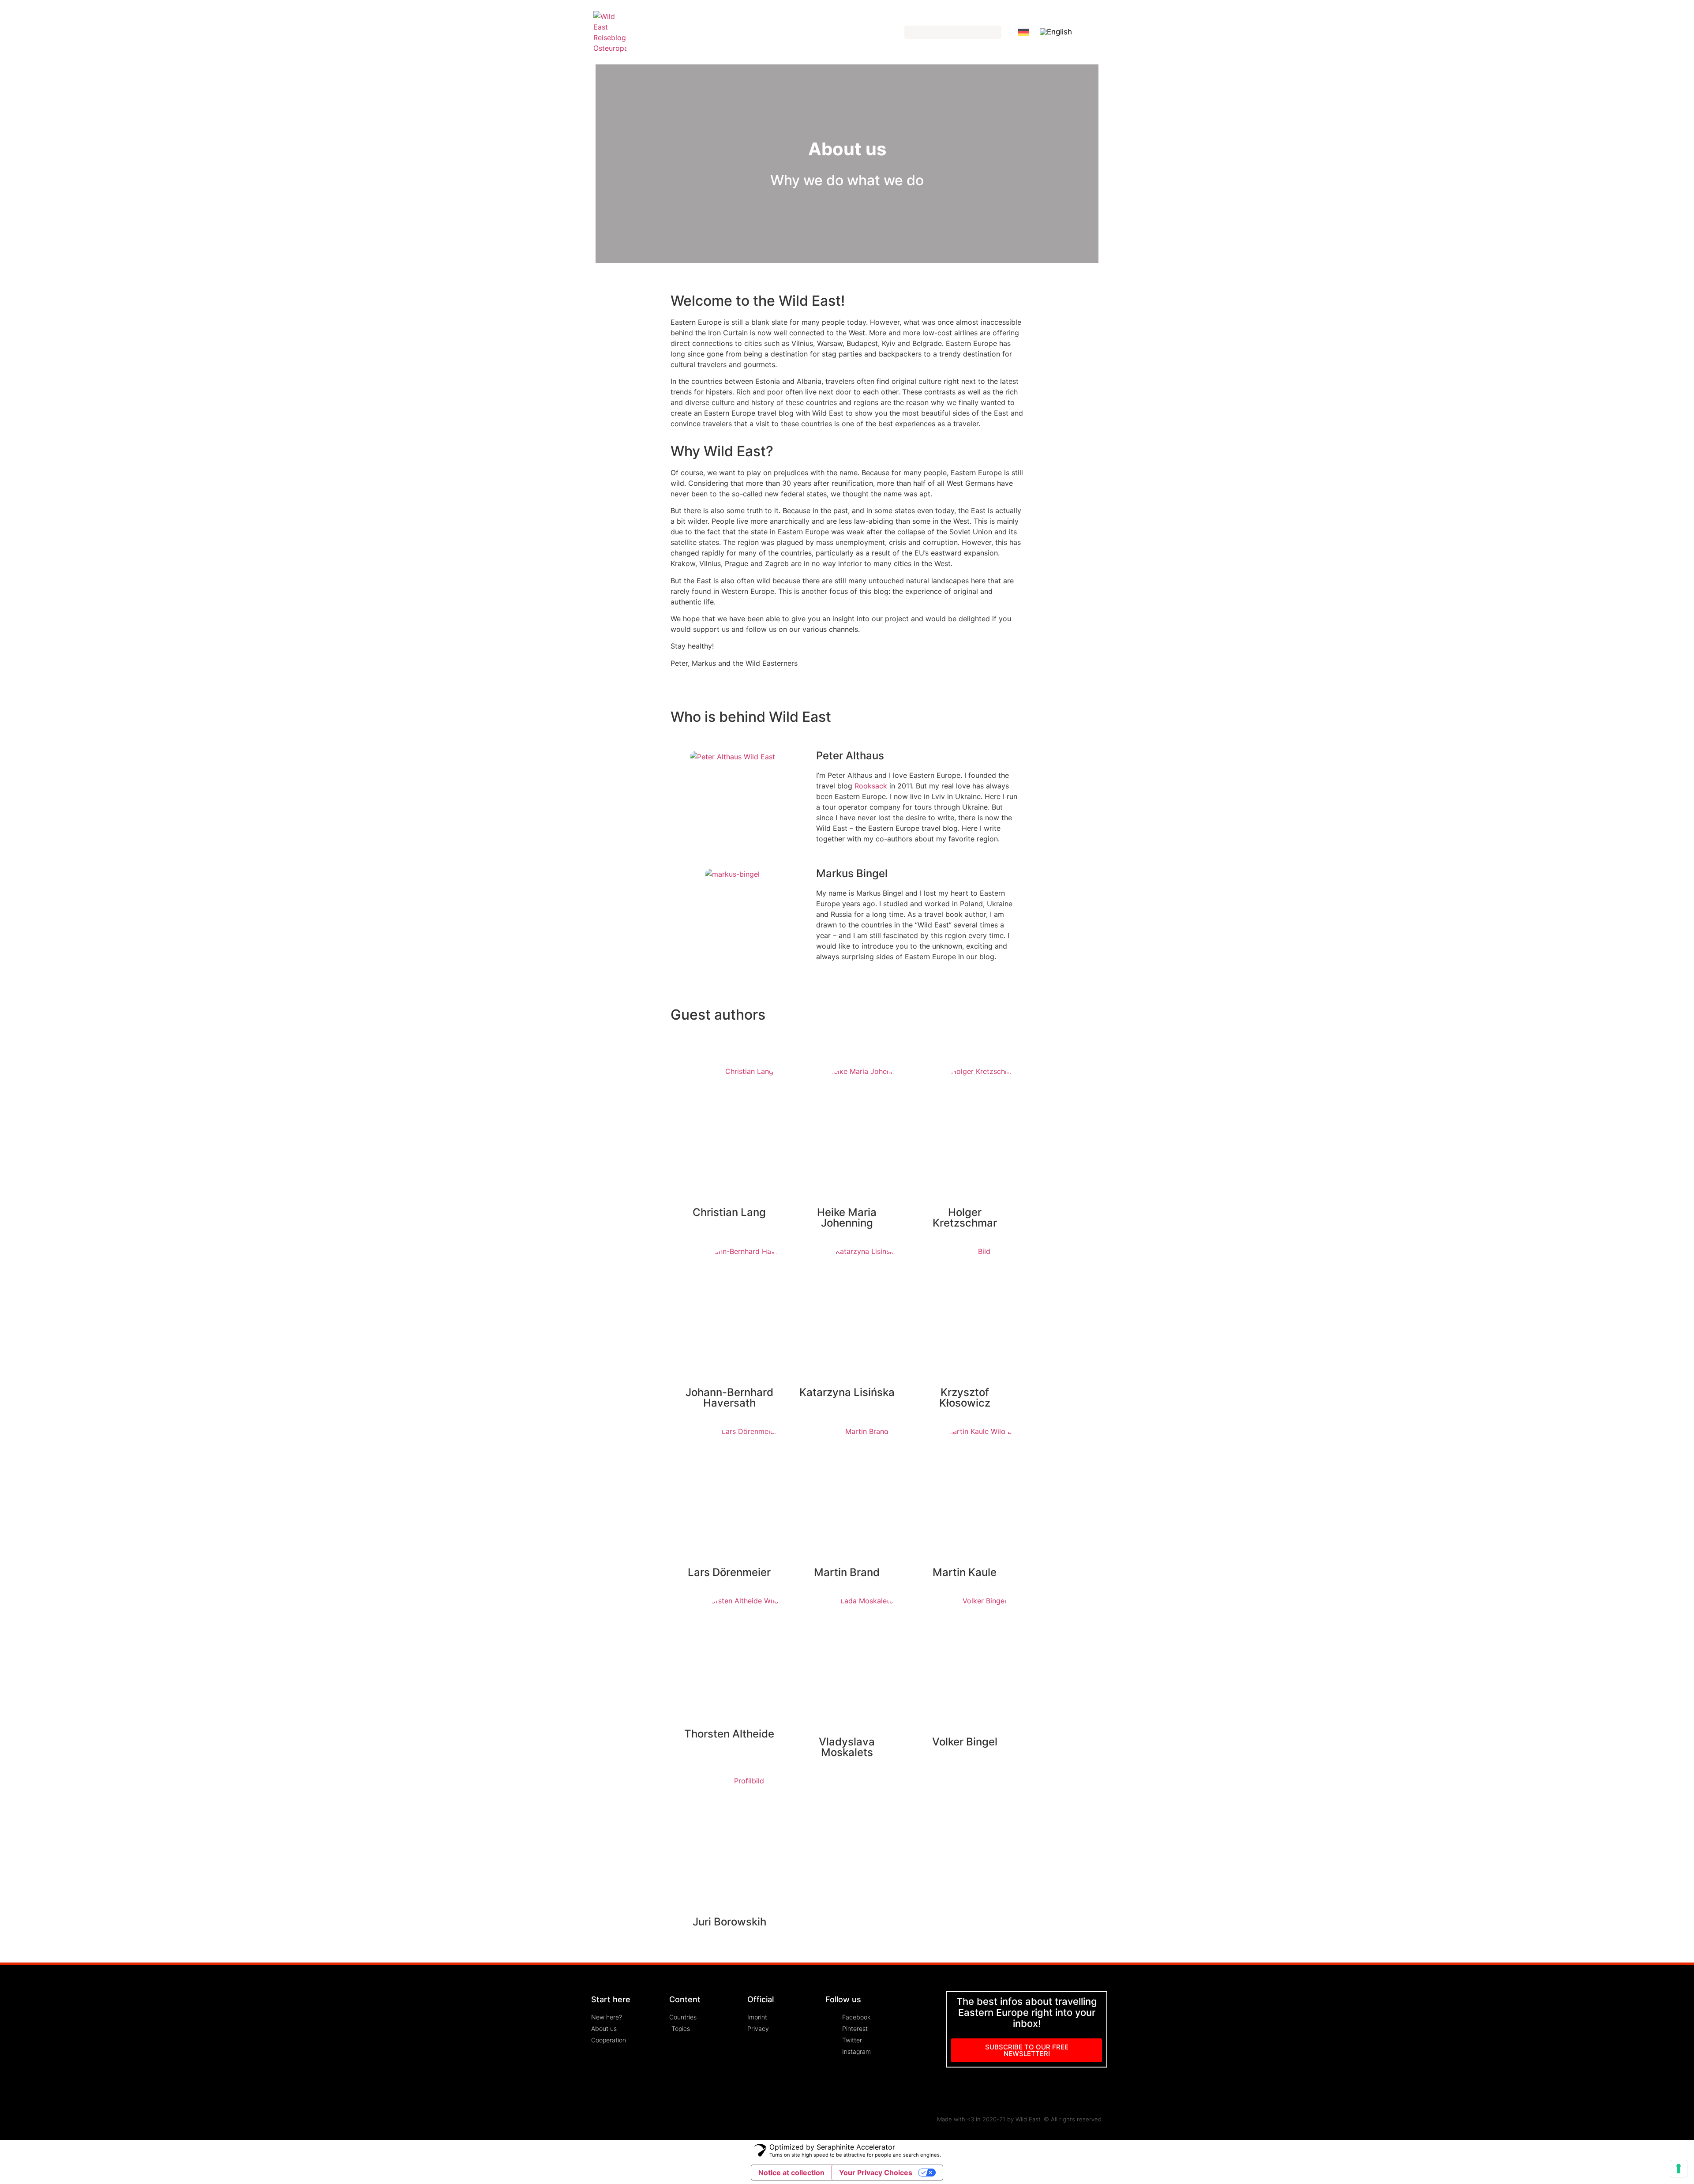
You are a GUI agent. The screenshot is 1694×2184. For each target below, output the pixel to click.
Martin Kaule (965, 1572)
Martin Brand (847, 1572)
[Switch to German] (1023, 32)
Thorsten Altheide (729, 1734)
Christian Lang (729, 1212)
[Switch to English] (1056, 32)
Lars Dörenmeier (729, 1572)
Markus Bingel (852, 873)
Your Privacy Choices (876, 2173)
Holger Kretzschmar (965, 1218)
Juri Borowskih (729, 1922)
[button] (1100, 32)
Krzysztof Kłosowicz (965, 1398)
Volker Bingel (965, 1742)
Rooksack (871, 786)
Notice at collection (791, 2173)
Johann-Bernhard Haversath (729, 1398)
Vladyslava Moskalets (847, 1747)
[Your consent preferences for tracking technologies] (1679, 2169)
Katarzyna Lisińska (847, 1392)
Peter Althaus (850, 756)
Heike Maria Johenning (847, 1218)
